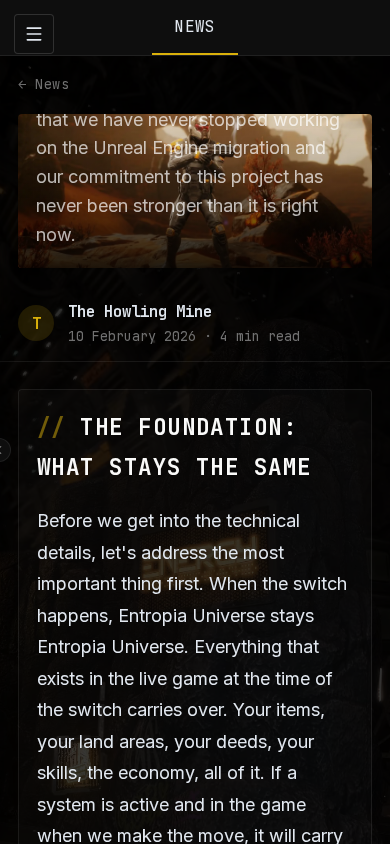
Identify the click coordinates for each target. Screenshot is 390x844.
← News (43, 84)
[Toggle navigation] (34, 34)
